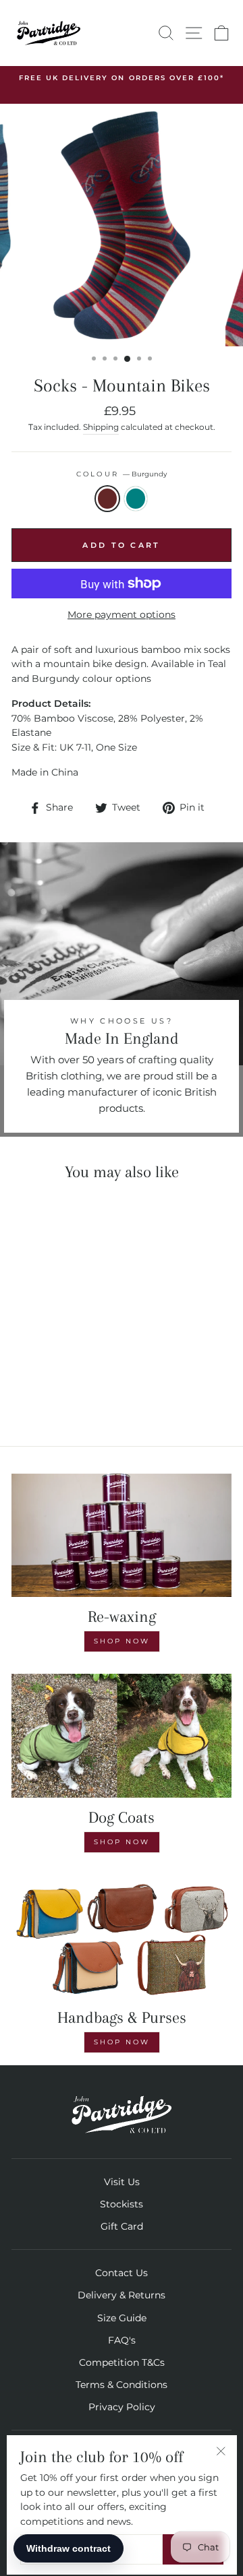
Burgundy (107, 499)
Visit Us (122, 2182)
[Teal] (61, 1399)
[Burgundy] (46, 1399)
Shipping (101, 427)
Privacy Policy (122, 2407)
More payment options (122, 615)
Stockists (122, 2204)
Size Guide (122, 2318)
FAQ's (122, 2340)
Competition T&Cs (122, 2362)
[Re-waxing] (122, 1535)
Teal (136, 499)
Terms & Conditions (122, 2385)
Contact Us (122, 2273)
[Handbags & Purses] (122, 1936)
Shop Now (122, 1641)
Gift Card (122, 2226)
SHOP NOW (122, 1842)
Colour (121, 474)
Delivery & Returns (122, 2295)
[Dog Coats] (122, 1735)
